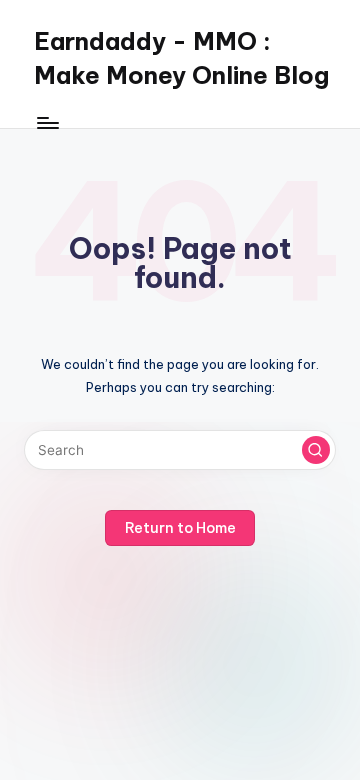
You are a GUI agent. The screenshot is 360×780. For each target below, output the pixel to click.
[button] (316, 450)
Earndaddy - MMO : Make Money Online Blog (181, 58)
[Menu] (47, 122)
